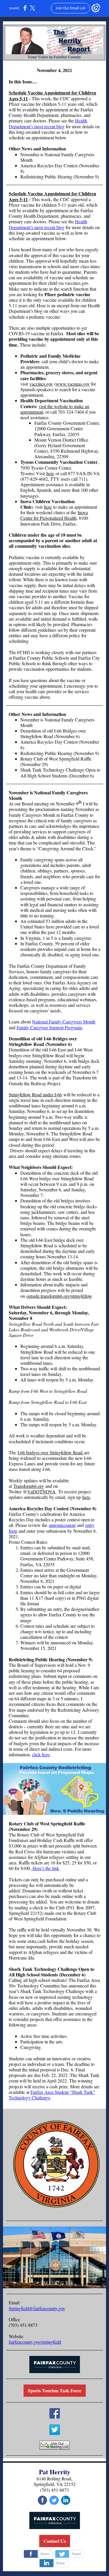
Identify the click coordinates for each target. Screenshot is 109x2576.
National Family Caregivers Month (64, 1022)
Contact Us (55, 2541)
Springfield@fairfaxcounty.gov (37, 2308)
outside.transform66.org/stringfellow (59, 1296)
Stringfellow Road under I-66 (35, 1094)
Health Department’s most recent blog (48, 123)
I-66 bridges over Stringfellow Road (51, 1452)
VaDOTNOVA (41, 1491)
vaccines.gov (41, 384)
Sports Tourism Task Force (55, 2390)
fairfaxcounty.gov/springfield (35, 2342)
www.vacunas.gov (73, 384)
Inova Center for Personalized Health (54, 515)
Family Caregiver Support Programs (49, 1027)
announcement (62, 1525)
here (50, 473)
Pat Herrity (55, 2472)
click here (41, 1754)
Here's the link (46, 1868)
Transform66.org (29, 1486)
